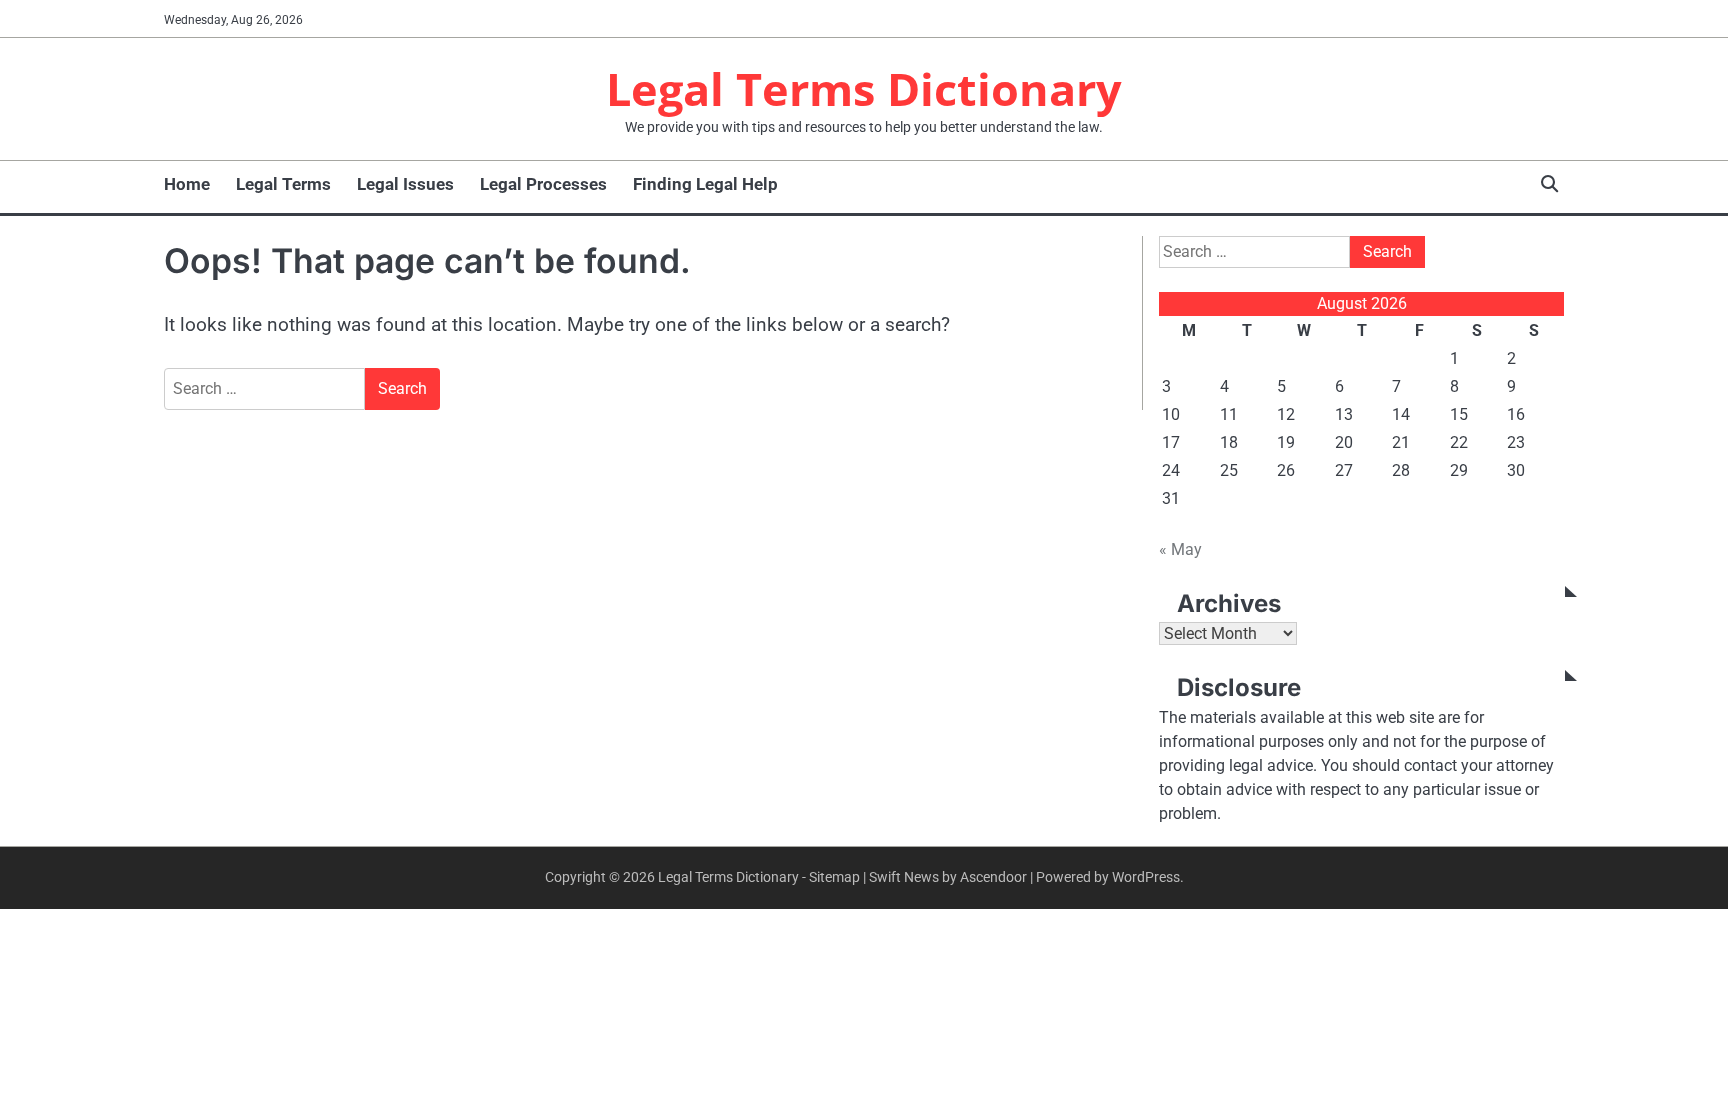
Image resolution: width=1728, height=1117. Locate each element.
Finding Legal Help (705, 184)
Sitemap (834, 877)
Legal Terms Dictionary (864, 88)
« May (1180, 549)
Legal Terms (283, 184)
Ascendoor (993, 877)
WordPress (1146, 877)
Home (187, 184)
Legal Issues (405, 184)
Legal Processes (543, 184)
